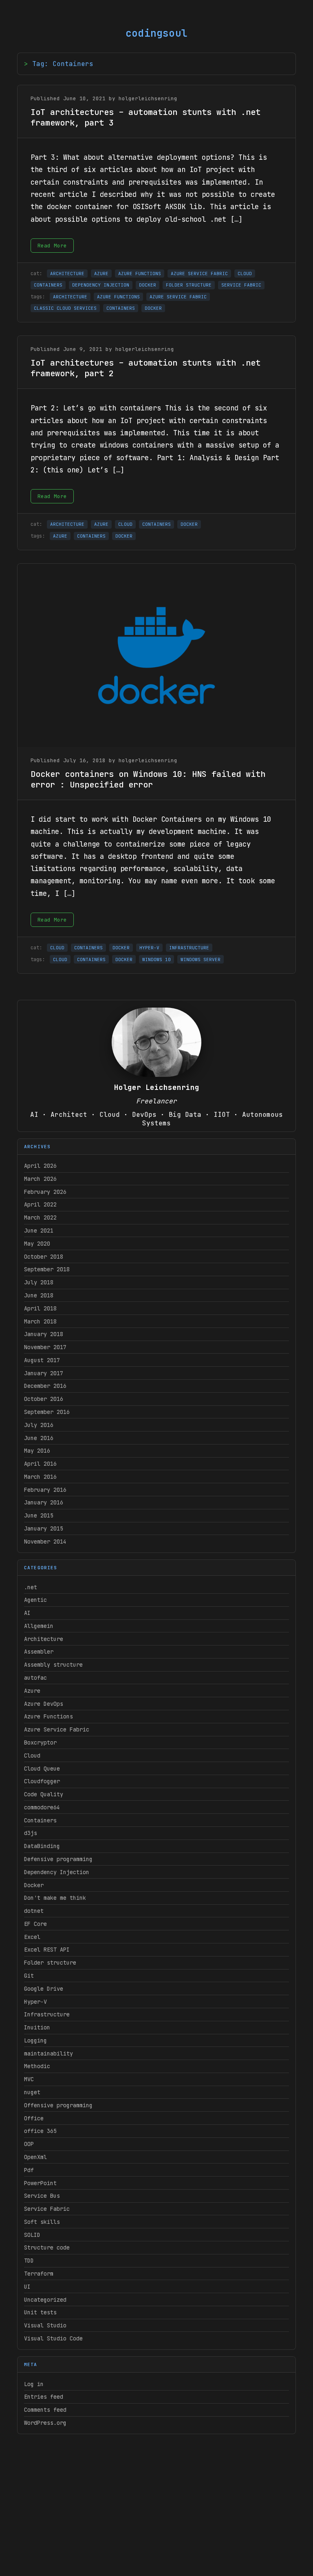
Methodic (37, 2066)
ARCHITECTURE (67, 273)
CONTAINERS (48, 285)
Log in (34, 2384)
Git (29, 1976)
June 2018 (39, 1295)
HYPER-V (149, 948)
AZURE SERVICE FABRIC (199, 273)
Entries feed (44, 2397)
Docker (34, 1885)
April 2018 (40, 1308)
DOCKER (148, 285)
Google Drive (44, 1989)
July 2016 (39, 1425)
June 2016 (39, 1438)
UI (27, 2287)
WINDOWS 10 (156, 959)
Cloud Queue (42, 1769)
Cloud (32, 1756)
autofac (35, 1678)
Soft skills (42, 2222)
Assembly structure (53, 1665)
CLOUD (245, 273)
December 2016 (45, 1386)
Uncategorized (45, 2300)
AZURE (101, 273)
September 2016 (47, 1412)
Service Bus (42, 2196)
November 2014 (45, 1542)
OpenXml (35, 2157)
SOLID (32, 2235)
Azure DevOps (44, 1704)
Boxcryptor (40, 1742)
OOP (29, 2144)
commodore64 (42, 1807)
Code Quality (44, 1794)
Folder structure (50, 1963)
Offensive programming (58, 2105)
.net (31, 1587)
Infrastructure (47, 2014)
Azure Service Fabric (57, 1729)
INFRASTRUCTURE (189, 948)
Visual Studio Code (53, 2338)
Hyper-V (35, 2002)
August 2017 (42, 1360)
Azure (32, 1691)
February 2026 (45, 1192)
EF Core (35, 1924)
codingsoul (156, 33)
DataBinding (42, 1846)
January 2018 (44, 1334)
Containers (40, 1820)
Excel (32, 1937)
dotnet (34, 1911)
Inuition (37, 2027)
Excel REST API (47, 1950)
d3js (31, 1833)
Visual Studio (45, 2325)
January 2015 (44, 1528)
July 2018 (39, 1282)
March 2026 (40, 1179)
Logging (35, 2040)
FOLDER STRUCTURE (189, 285)
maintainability (48, 2053)
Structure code (47, 2247)
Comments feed (45, 2410)
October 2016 (44, 1399)
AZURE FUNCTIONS (140, 273)
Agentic (35, 1600)
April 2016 (40, 1464)
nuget (32, 2092)
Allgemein (39, 1626)
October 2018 (44, 1257)
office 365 (40, 2131)
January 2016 (44, 1502)
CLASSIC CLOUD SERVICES (65, 308)
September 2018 (47, 1269)
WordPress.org (45, 2423)
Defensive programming (58, 1859)
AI (27, 1613)
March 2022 (40, 1217)
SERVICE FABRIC (241, 285)
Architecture (44, 1639)
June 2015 (39, 1515)
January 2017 (44, 1373)
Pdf (29, 2170)
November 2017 (45, 1347)
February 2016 (45, 1490)
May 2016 (37, 1451)
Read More (52, 246)
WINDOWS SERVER (201, 959)
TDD (29, 2261)
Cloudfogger (42, 1781)
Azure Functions (48, 1716)
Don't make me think (55, 1898)
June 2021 (39, 1231)
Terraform (39, 2274)
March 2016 (40, 1477)
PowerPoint (40, 2183)
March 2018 (40, 1321)
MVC (29, 2079)
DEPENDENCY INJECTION (101, 285)
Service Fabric (47, 2209)
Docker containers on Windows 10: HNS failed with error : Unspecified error (148, 779)
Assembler (39, 1652)
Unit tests (40, 2312)
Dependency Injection (57, 1872)
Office (34, 2118)
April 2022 (40, 1204)
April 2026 (40, 1166)
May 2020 (37, 1244)
